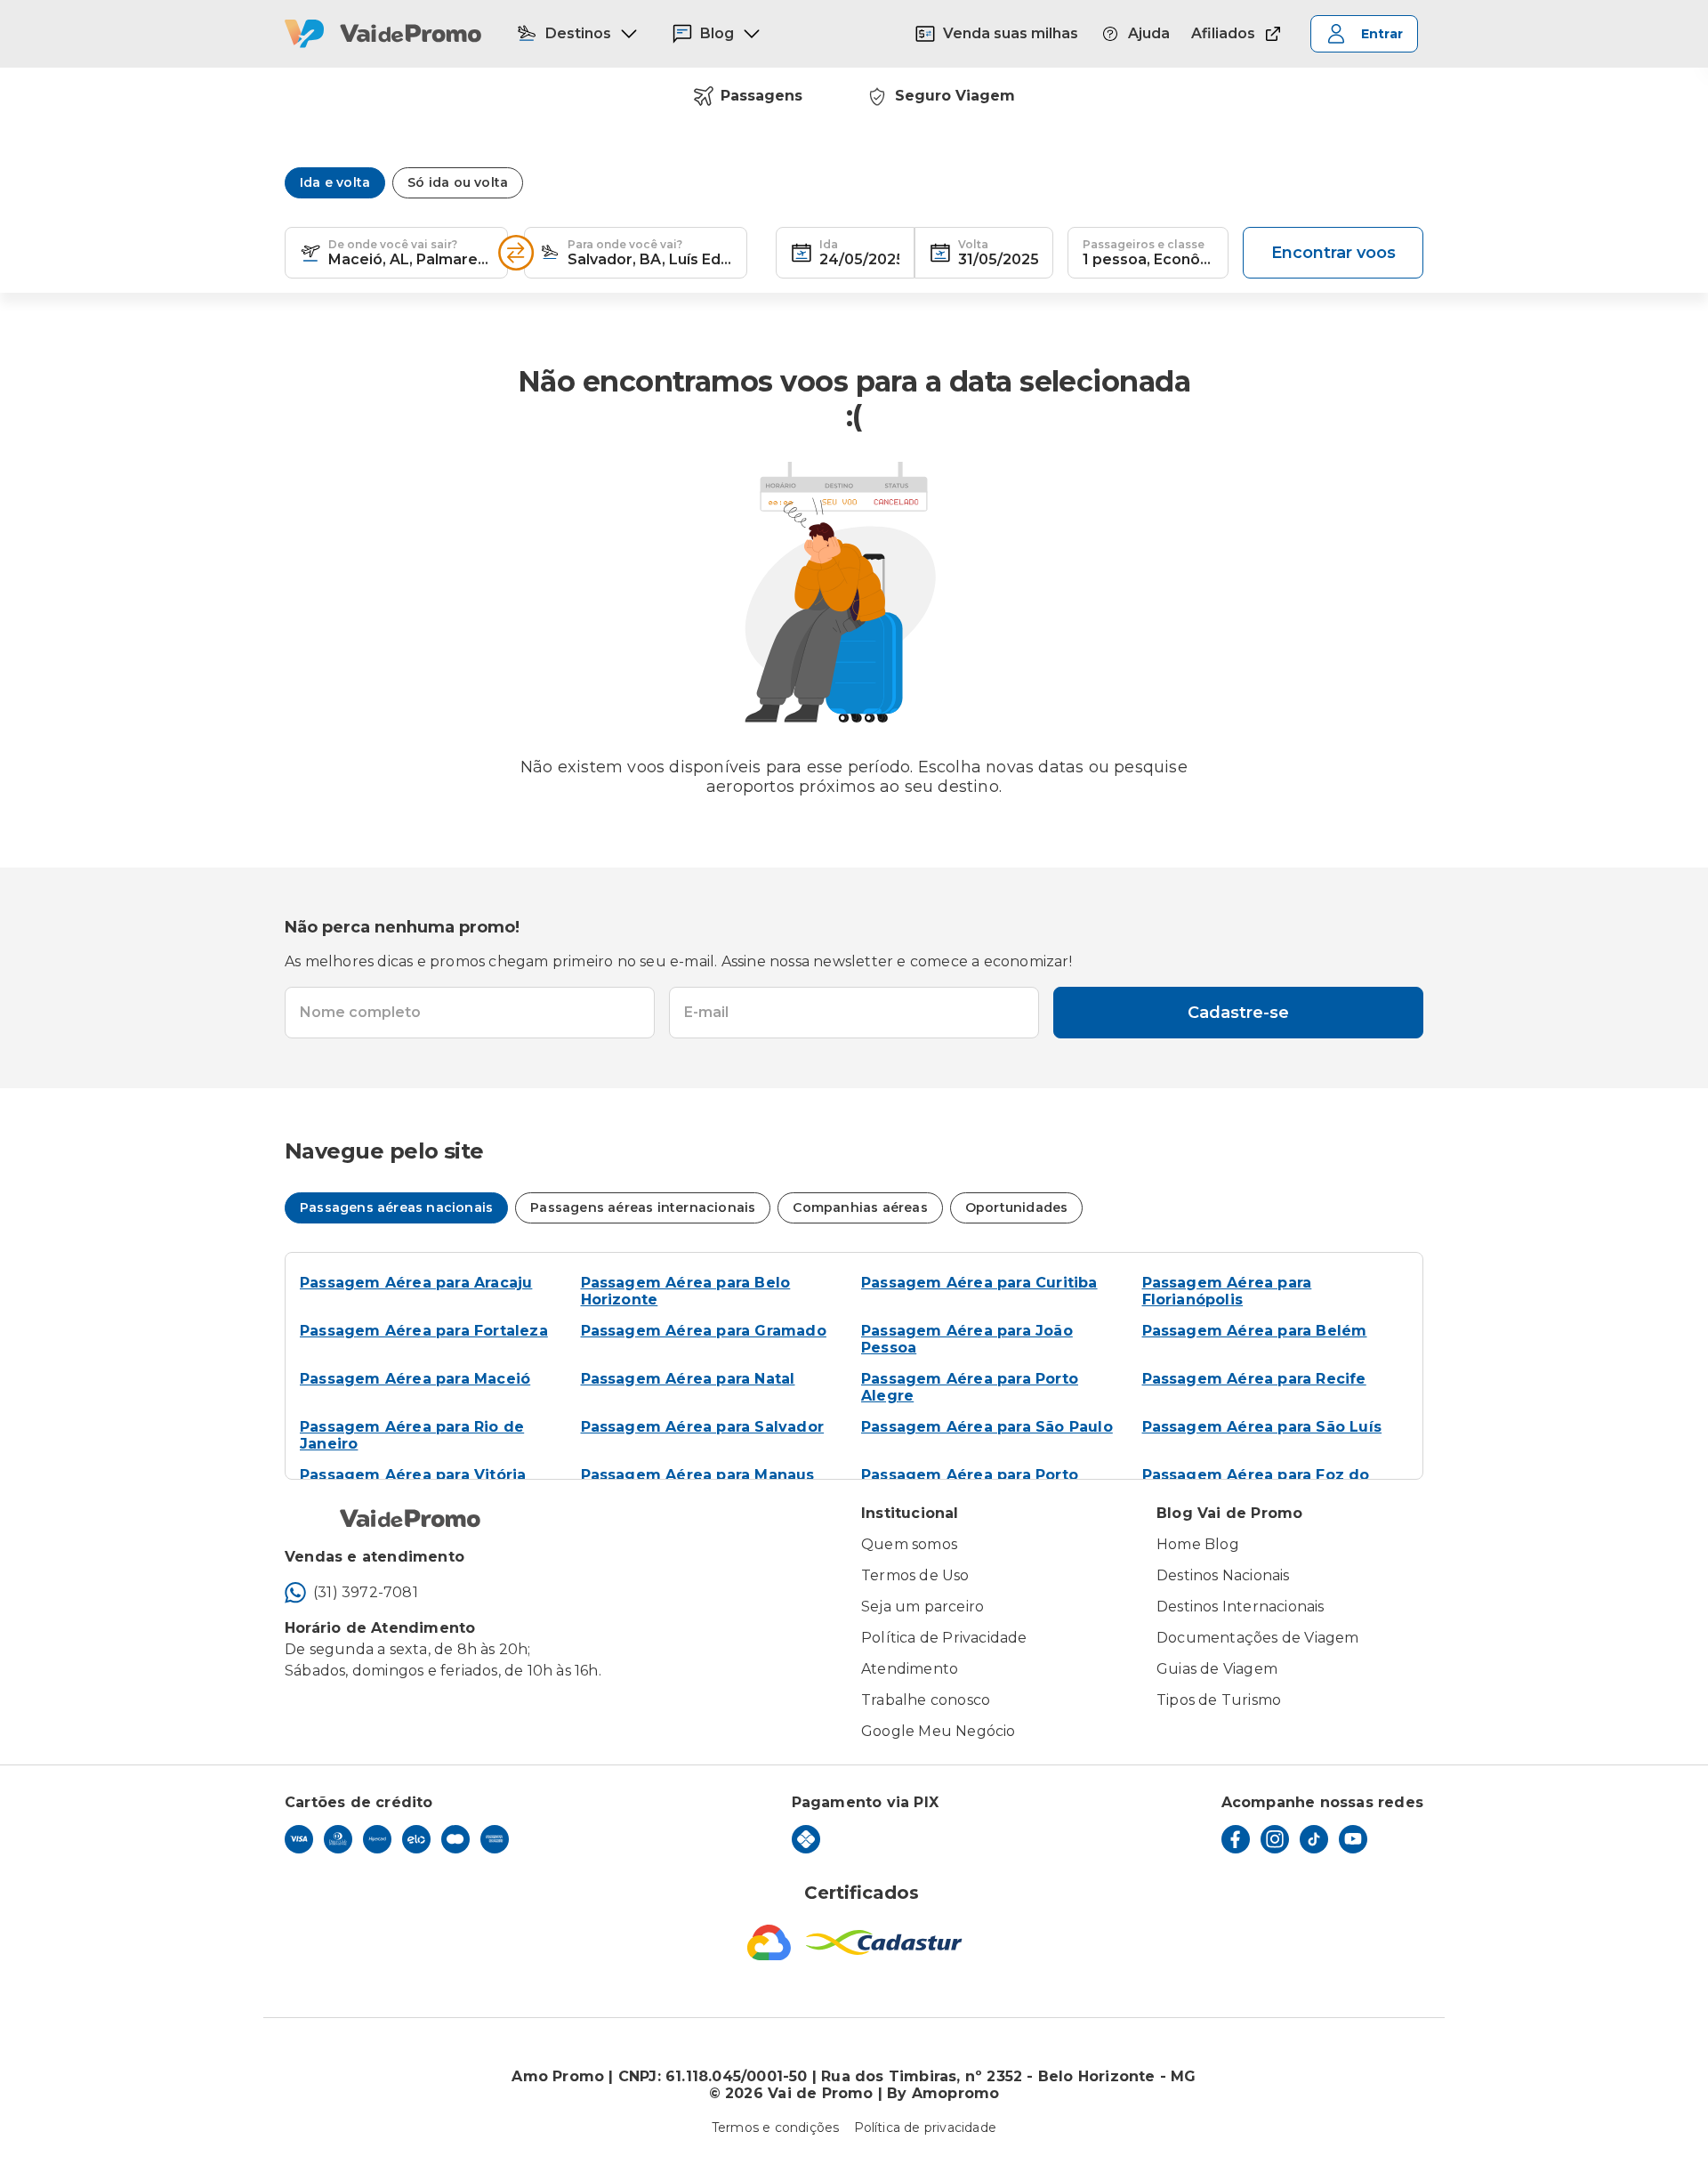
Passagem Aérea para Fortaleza (424, 1331)
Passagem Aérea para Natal (688, 1379)
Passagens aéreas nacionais (396, 1207)
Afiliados (1223, 33)
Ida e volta (335, 182)
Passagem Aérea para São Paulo (987, 1427)
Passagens (761, 96)
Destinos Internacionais (1241, 1607)
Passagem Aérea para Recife (1254, 1379)
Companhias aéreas (860, 1207)
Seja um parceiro (922, 1607)
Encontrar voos (1333, 253)
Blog (717, 33)
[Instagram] (1275, 1839)
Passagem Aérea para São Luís (1262, 1427)
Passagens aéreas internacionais (643, 1207)
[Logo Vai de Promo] (383, 34)
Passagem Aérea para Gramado (704, 1331)
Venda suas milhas (1011, 33)
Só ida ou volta (458, 182)
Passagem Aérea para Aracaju (416, 1283)
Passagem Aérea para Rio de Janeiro (412, 1435)
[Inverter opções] (516, 253)
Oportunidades (1017, 1207)
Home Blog (1198, 1544)
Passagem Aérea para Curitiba (979, 1283)
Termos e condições (776, 2128)
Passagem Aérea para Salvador (703, 1427)
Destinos (578, 33)
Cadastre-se (1238, 1013)
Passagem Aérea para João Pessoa (967, 1339)
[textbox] (396, 253)
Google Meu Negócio (939, 1731)
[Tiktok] (1314, 1839)
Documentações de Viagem (1258, 1638)
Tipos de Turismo (1219, 1700)
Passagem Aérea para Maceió (415, 1379)
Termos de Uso (915, 1575)
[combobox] (411, 253)
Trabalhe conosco (926, 1700)
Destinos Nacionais (1223, 1575)
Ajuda (1149, 33)
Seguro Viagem (955, 96)
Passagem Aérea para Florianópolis (1227, 1291)
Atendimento (910, 1669)
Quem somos (909, 1544)
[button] (310, 253)
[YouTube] (1353, 1839)
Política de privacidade (926, 2128)
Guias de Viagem (1217, 1669)
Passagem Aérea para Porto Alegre (970, 1387)
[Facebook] (1236, 1839)
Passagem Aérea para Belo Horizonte (686, 1291)
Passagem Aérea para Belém (1255, 1331)
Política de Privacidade (944, 1638)
